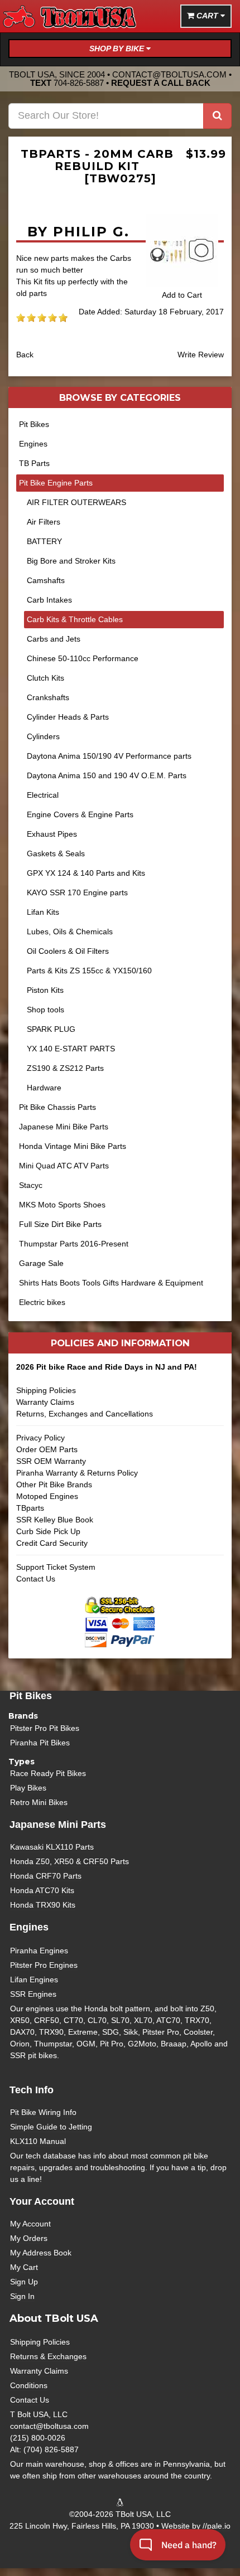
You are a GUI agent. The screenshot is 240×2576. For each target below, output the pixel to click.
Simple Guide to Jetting (51, 2127)
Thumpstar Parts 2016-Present (74, 1244)
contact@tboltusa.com (169, 74)
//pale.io (217, 2526)
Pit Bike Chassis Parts (57, 1107)
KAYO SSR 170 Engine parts (77, 892)
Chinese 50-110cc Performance (83, 658)
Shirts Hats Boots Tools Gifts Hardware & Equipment (111, 1283)
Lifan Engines (34, 1980)
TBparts (30, 1508)
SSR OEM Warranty (51, 1461)
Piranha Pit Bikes (40, 1743)
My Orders (29, 2238)
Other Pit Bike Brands (54, 1485)
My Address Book (41, 2253)
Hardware (44, 1088)
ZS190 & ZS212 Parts (65, 1068)
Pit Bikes (34, 424)
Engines (33, 444)
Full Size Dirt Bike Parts (60, 1224)
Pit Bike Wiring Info (43, 2112)
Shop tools (45, 1010)
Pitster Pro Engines (44, 1965)
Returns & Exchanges (48, 2356)
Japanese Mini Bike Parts (64, 1127)
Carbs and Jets (54, 639)
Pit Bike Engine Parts (56, 483)
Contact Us (36, 1579)
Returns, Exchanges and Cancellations (85, 1414)
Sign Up (24, 2282)
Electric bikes (42, 1302)
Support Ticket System (56, 1567)
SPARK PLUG (51, 1029)
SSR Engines (33, 1994)
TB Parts (34, 463)
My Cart (24, 2267)
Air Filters (44, 522)
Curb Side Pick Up (48, 1531)
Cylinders (43, 736)
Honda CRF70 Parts (46, 1876)
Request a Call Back (161, 83)
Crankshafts (48, 697)
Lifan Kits (43, 912)
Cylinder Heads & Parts (68, 717)
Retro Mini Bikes (39, 1802)
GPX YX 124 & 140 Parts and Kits (86, 873)
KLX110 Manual (38, 2141)
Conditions (29, 2385)
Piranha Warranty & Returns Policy (77, 1473)
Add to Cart (182, 295)
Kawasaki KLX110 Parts (52, 1847)
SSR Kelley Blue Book (55, 1520)
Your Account (42, 2201)
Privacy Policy (40, 1438)
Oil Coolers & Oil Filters (68, 951)
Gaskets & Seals (56, 853)
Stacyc (31, 1185)
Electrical (43, 795)
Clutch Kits (45, 678)
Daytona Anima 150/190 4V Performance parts (109, 756)
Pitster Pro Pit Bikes (45, 1728)
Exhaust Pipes (52, 834)
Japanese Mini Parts (58, 1825)
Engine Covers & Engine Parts (80, 814)
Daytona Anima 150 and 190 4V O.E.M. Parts (107, 775)
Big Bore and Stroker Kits (71, 561)
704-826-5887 (79, 83)
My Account (30, 2224)
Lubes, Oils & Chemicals (70, 932)
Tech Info (32, 2090)
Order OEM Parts (47, 1449)
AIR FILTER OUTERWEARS (76, 502)
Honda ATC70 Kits (42, 1890)
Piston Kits (45, 990)
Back (25, 355)
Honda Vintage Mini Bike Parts (73, 1146)
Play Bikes (28, 1788)
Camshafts (46, 580)
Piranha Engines (39, 1951)
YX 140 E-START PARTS (71, 1049)
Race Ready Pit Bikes (48, 1773)
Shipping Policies (46, 1390)
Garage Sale (41, 1263)
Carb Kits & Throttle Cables (75, 619)
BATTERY (44, 541)
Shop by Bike (118, 48)
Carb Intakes (49, 600)
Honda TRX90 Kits (43, 1905)
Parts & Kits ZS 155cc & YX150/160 (89, 971)
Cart (207, 16)
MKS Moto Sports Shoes (62, 1205)
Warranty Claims (45, 1402)
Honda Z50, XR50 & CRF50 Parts (69, 1861)
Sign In (22, 2296)
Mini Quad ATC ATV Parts (64, 1166)
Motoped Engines (47, 1496)
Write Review (201, 355)
